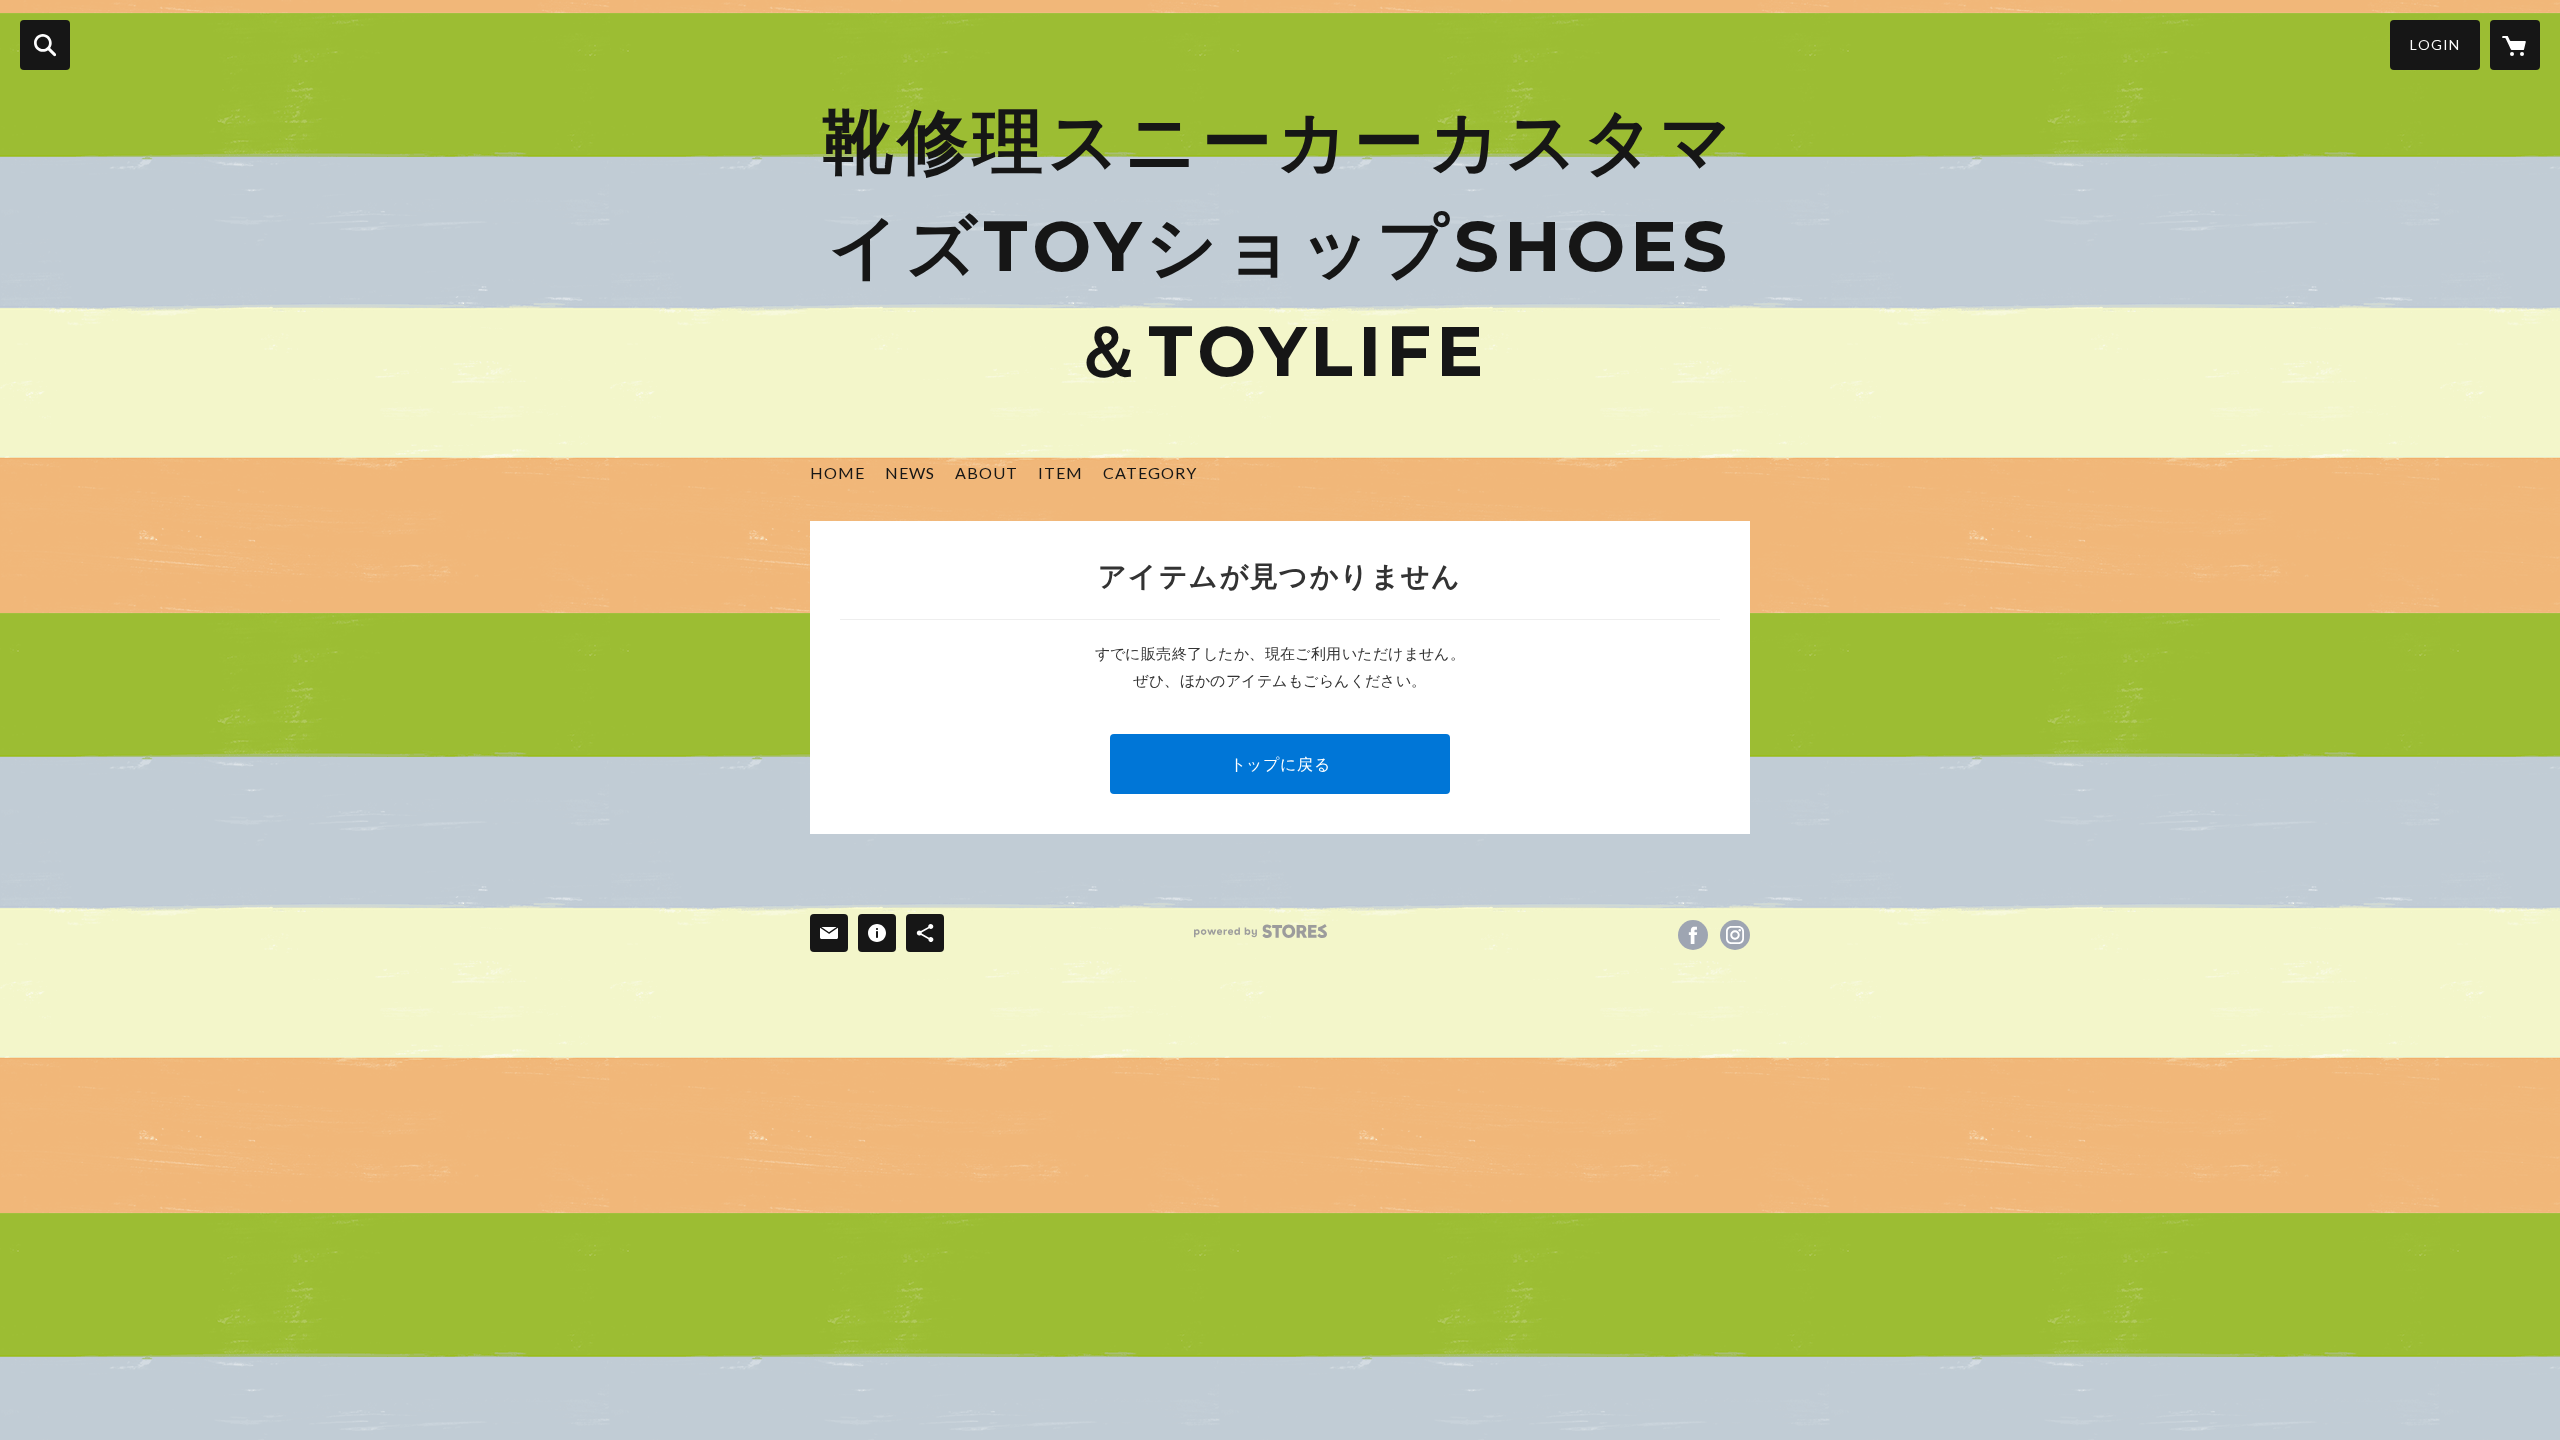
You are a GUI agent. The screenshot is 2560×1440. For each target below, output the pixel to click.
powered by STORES (1260, 931)
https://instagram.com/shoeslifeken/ (1735, 935)
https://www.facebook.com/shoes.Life (1693, 935)
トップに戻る (1280, 763)
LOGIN (2435, 44)
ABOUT (986, 472)
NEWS (910, 472)
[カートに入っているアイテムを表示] (2515, 45)
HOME (837, 472)
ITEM (1060, 472)
